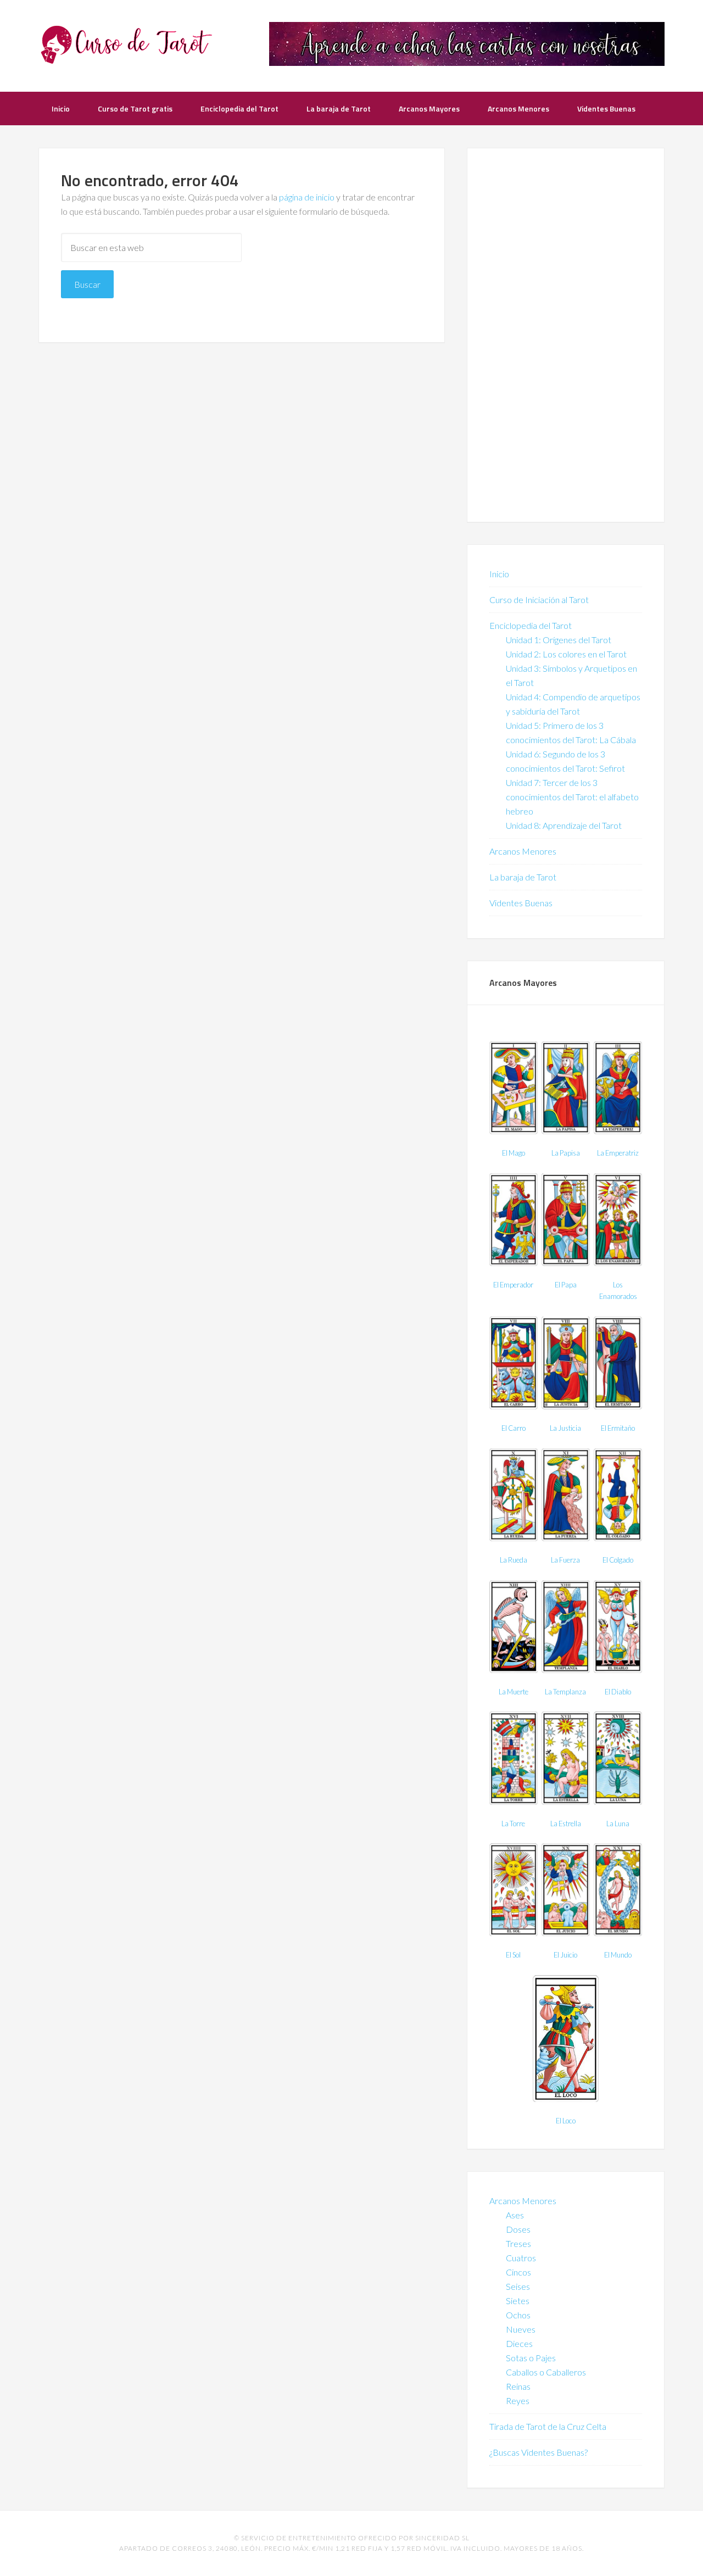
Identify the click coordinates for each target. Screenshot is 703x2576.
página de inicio (307, 197)
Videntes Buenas (521, 903)
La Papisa (566, 1153)
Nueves (521, 2329)
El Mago (514, 1153)
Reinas (518, 2386)
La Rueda (514, 1560)
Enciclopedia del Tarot (531, 625)
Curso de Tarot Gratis (126, 44)
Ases (515, 2215)
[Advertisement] (566, 335)
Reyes (518, 2401)
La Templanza (565, 1692)
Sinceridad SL (442, 2538)
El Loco (566, 2121)
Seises (518, 2286)
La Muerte (514, 1692)
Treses (518, 2243)
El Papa (566, 1285)
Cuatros (521, 2258)
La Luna (618, 1824)
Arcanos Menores (523, 851)
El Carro (514, 1428)
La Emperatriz (618, 1153)
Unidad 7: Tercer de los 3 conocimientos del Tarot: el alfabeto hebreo (572, 797)
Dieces (519, 2343)
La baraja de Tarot (523, 877)
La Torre (513, 1824)
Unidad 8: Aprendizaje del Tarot (564, 825)
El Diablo (618, 1692)
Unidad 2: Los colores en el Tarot (566, 654)
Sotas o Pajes (531, 2358)
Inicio (499, 574)
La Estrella (566, 1824)
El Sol (513, 1955)
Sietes (518, 2301)
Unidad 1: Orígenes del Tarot (559, 640)
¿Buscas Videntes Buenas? (539, 2452)
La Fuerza (565, 1560)
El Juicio (565, 1955)
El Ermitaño (618, 1428)
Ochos (518, 2315)
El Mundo (618, 1955)
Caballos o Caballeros (546, 2372)
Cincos (518, 2272)
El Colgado (618, 1560)
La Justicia (565, 1428)
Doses (518, 2229)
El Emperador (513, 1285)
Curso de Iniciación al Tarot (539, 600)
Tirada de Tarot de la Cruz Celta (548, 2426)
